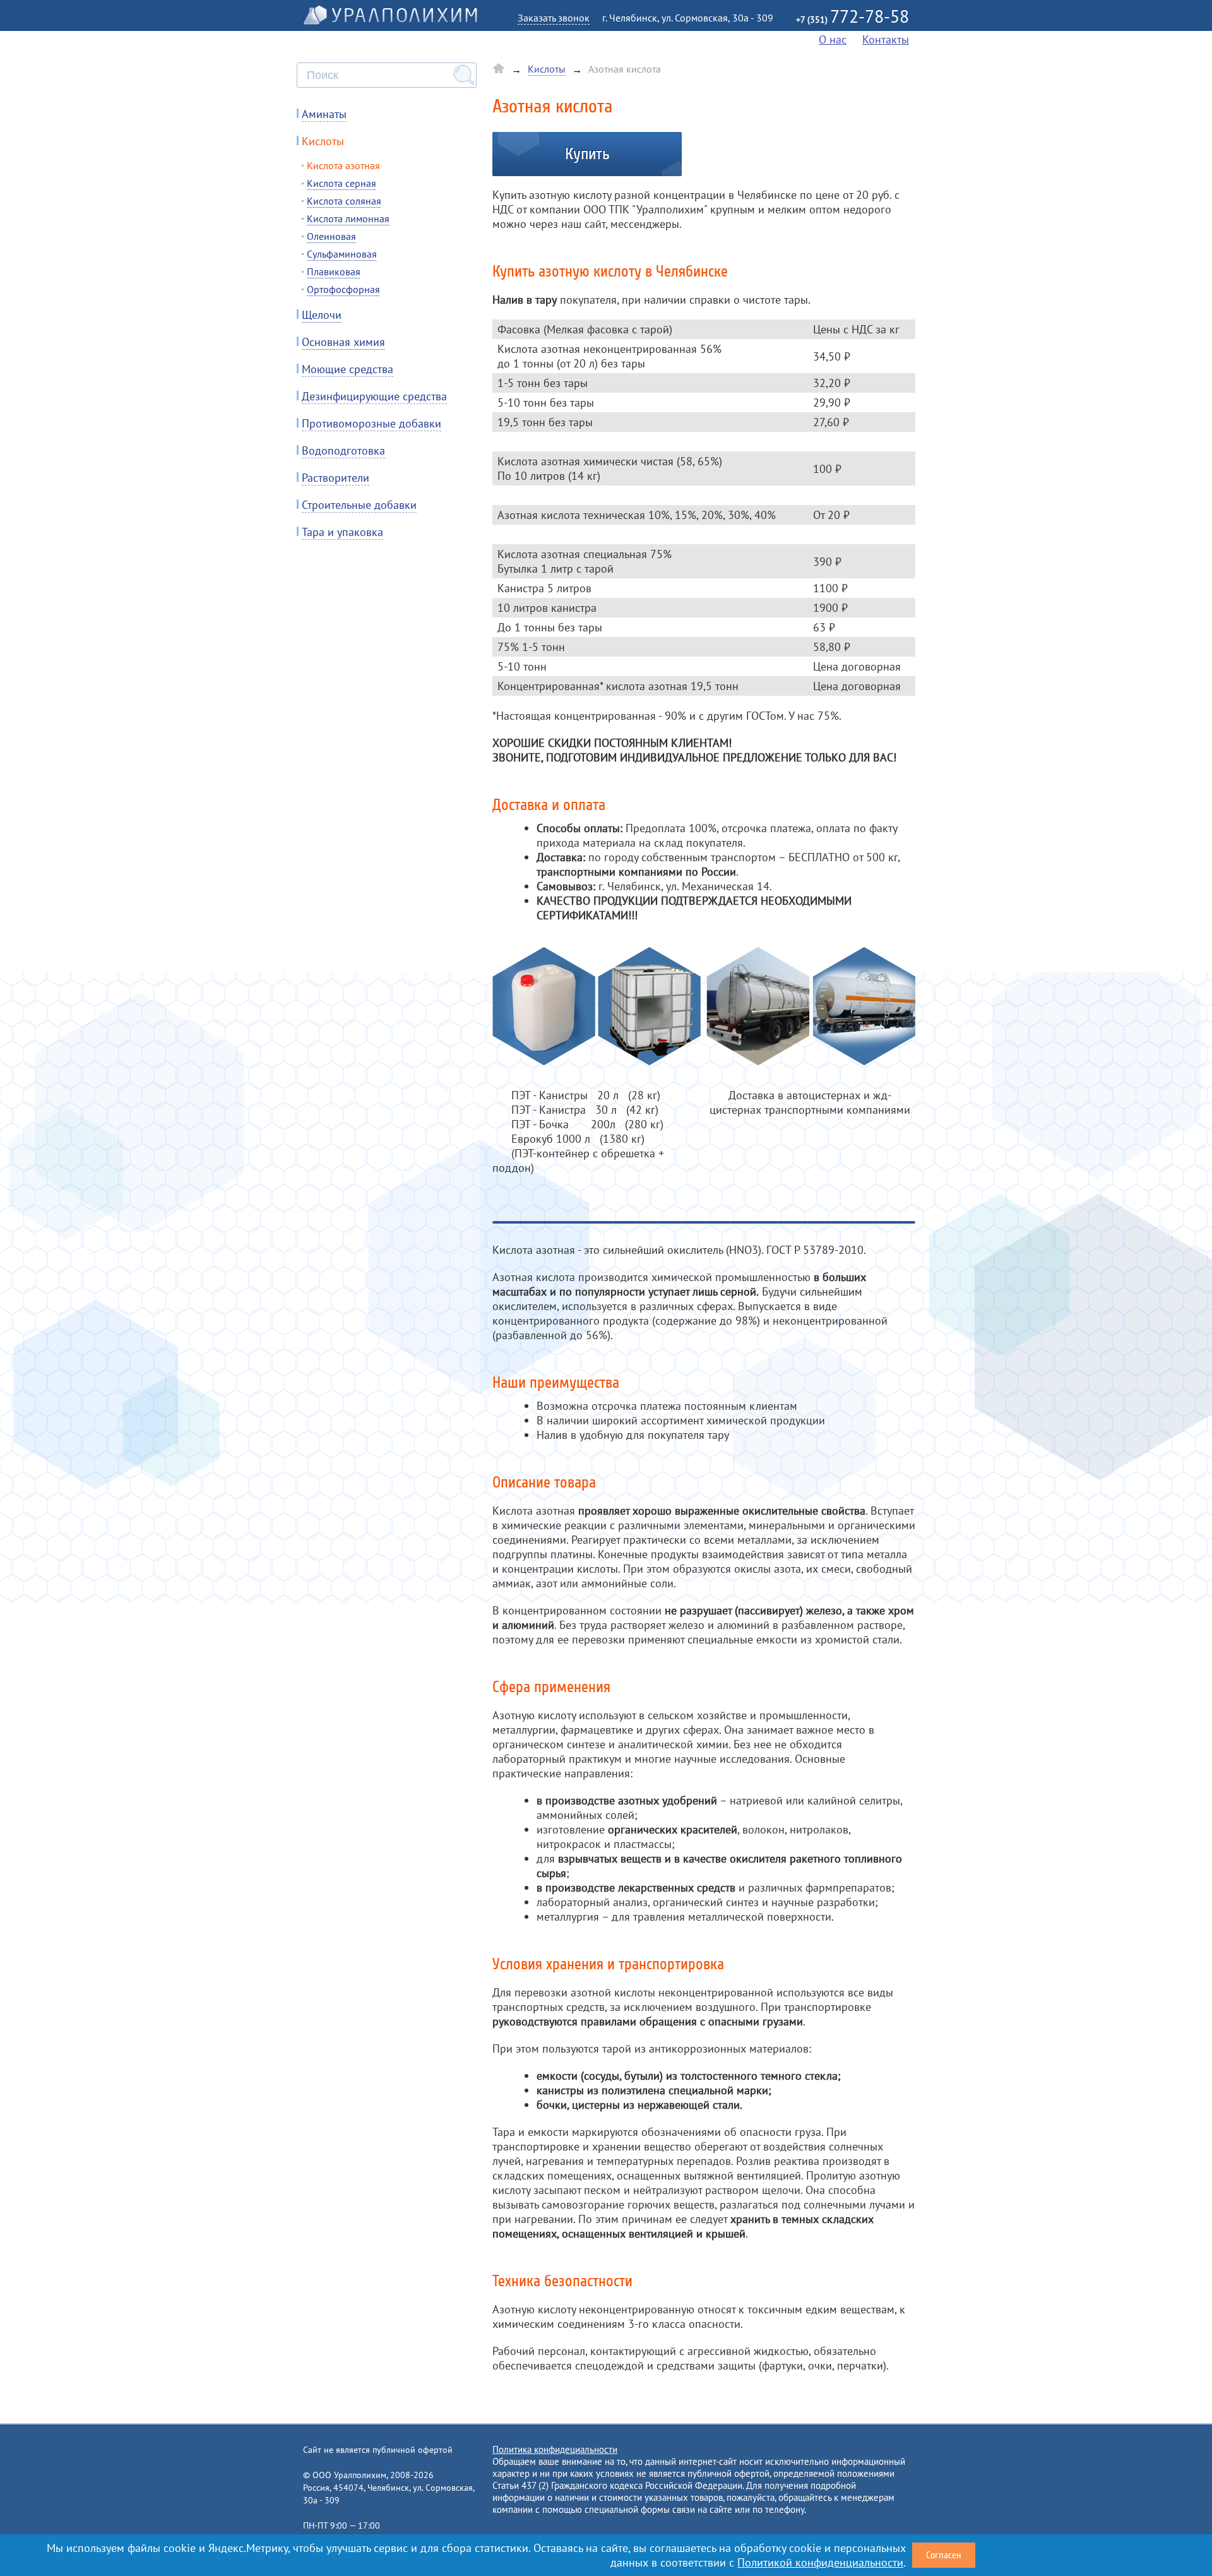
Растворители (336, 478)
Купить (587, 154)
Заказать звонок (554, 18)
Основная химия (343, 342)
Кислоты (323, 141)
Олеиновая (331, 236)
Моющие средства (348, 369)
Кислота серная (342, 183)
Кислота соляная (344, 201)
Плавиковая (334, 271)
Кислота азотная (343, 165)
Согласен (944, 2555)
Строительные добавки (359, 505)
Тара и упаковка (342, 532)
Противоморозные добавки (371, 423)
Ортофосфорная (343, 289)
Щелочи (322, 315)
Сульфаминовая (342, 254)
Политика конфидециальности (555, 2449)
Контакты (886, 39)
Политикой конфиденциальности (820, 2562)
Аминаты (324, 114)
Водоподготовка (343, 450)
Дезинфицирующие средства (374, 396)
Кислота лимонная (348, 218)
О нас (833, 39)
